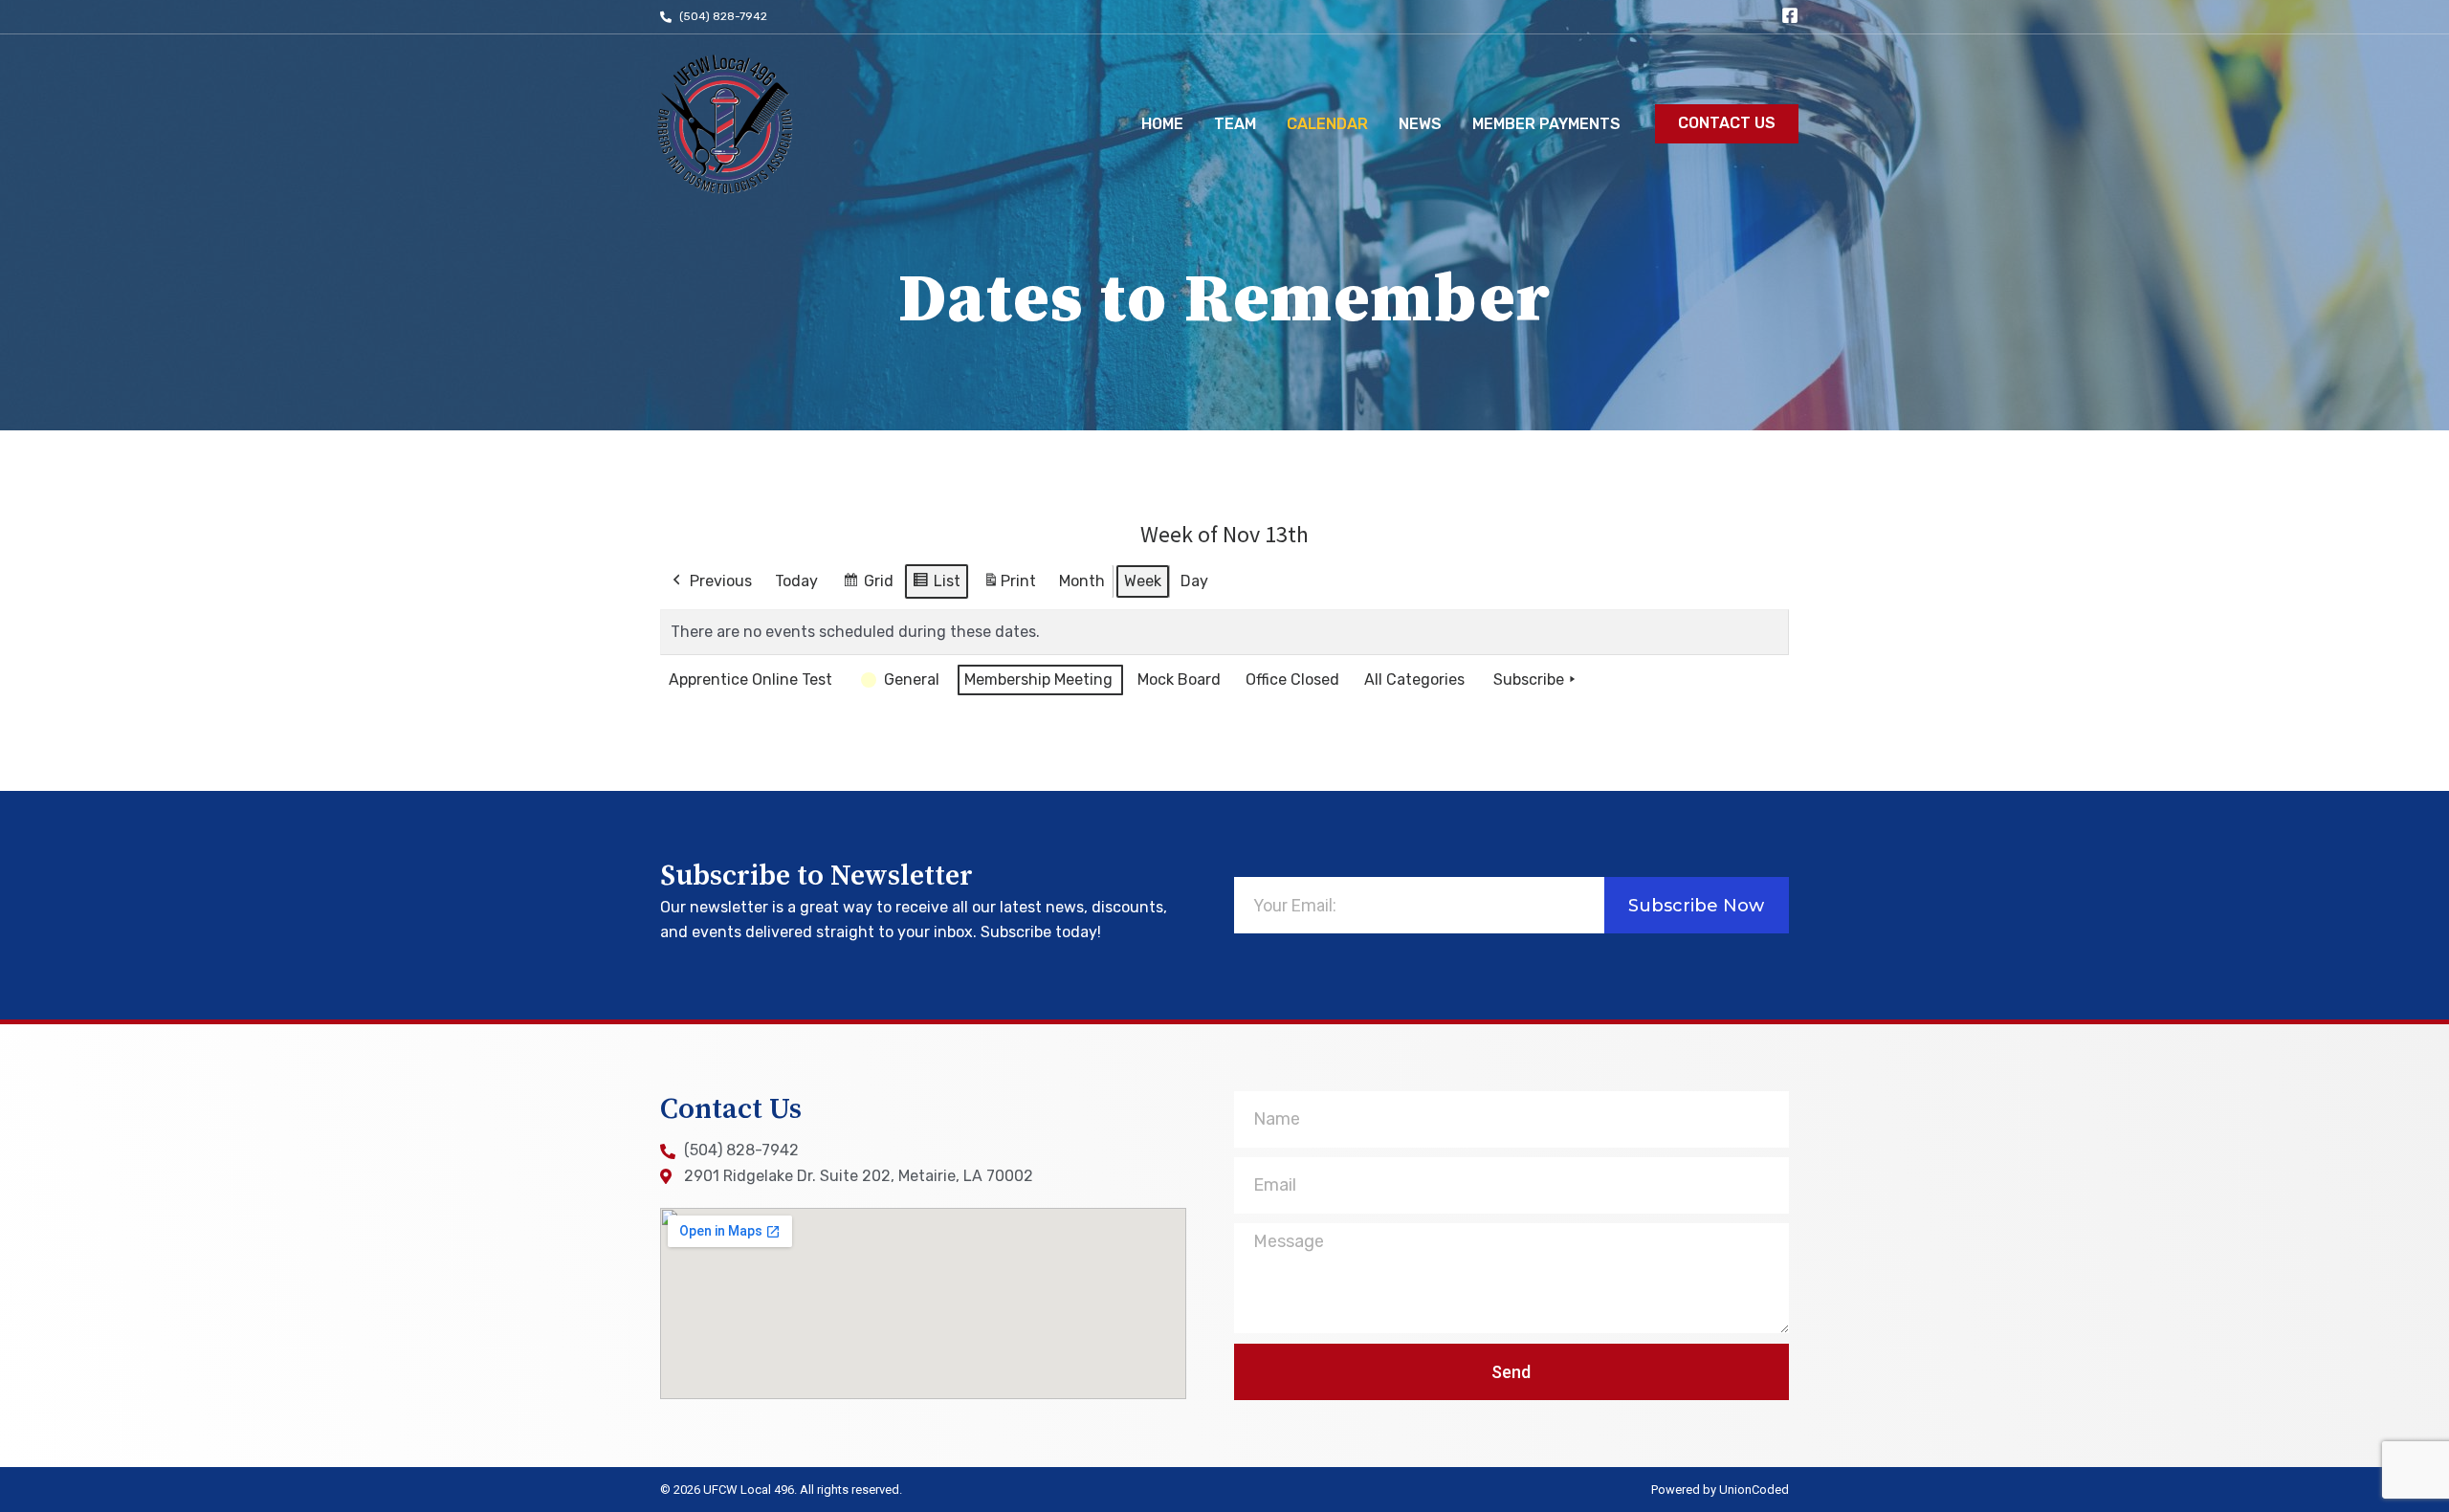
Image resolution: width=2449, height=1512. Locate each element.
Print (1009, 587)
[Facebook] (1790, 15)
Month (1082, 581)
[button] (1727, 124)
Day (1194, 581)
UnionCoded (1754, 1490)
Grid (868, 586)
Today (796, 581)
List (936, 586)
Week (1143, 581)
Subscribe (1529, 679)
